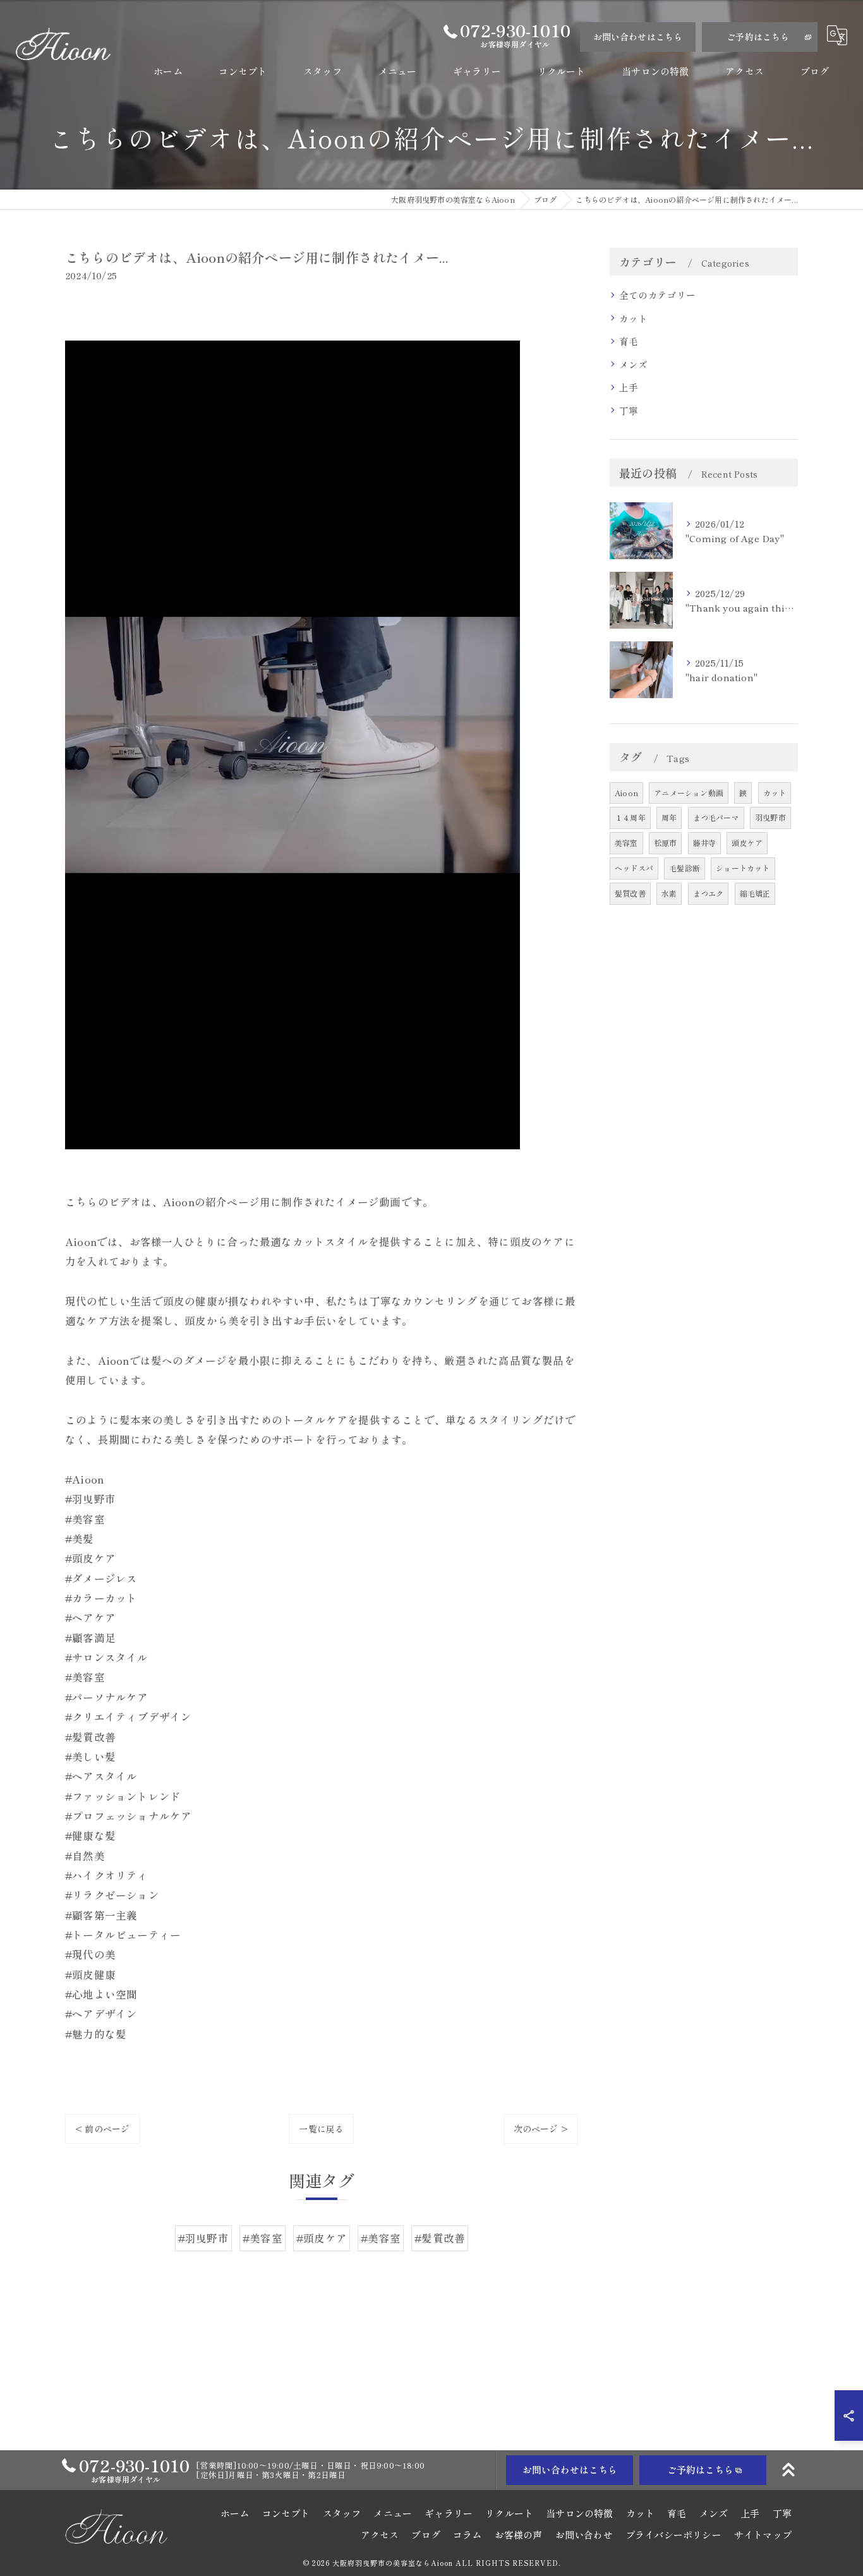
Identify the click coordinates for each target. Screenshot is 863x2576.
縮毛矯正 (755, 893)
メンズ (634, 364)
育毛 (629, 341)
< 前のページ (102, 2129)
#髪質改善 (440, 2238)
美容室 (626, 843)
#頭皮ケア (322, 2238)
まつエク (709, 893)
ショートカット (743, 868)
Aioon (626, 793)
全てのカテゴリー (658, 295)
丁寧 (629, 410)
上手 (629, 387)
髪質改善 (630, 893)
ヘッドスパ (634, 868)
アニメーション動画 (689, 793)
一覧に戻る (321, 2129)
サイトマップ (763, 2535)
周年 (669, 817)
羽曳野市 (770, 817)
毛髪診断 (685, 868)
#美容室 (263, 2238)
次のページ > (541, 2129)
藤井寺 (705, 843)
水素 (669, 893)
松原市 (666, 843)
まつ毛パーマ (716, 817)
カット (634, 318)
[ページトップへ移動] (788, 2470)
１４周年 (630, 817)
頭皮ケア (747, 843)
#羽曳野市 (203, 2238)
